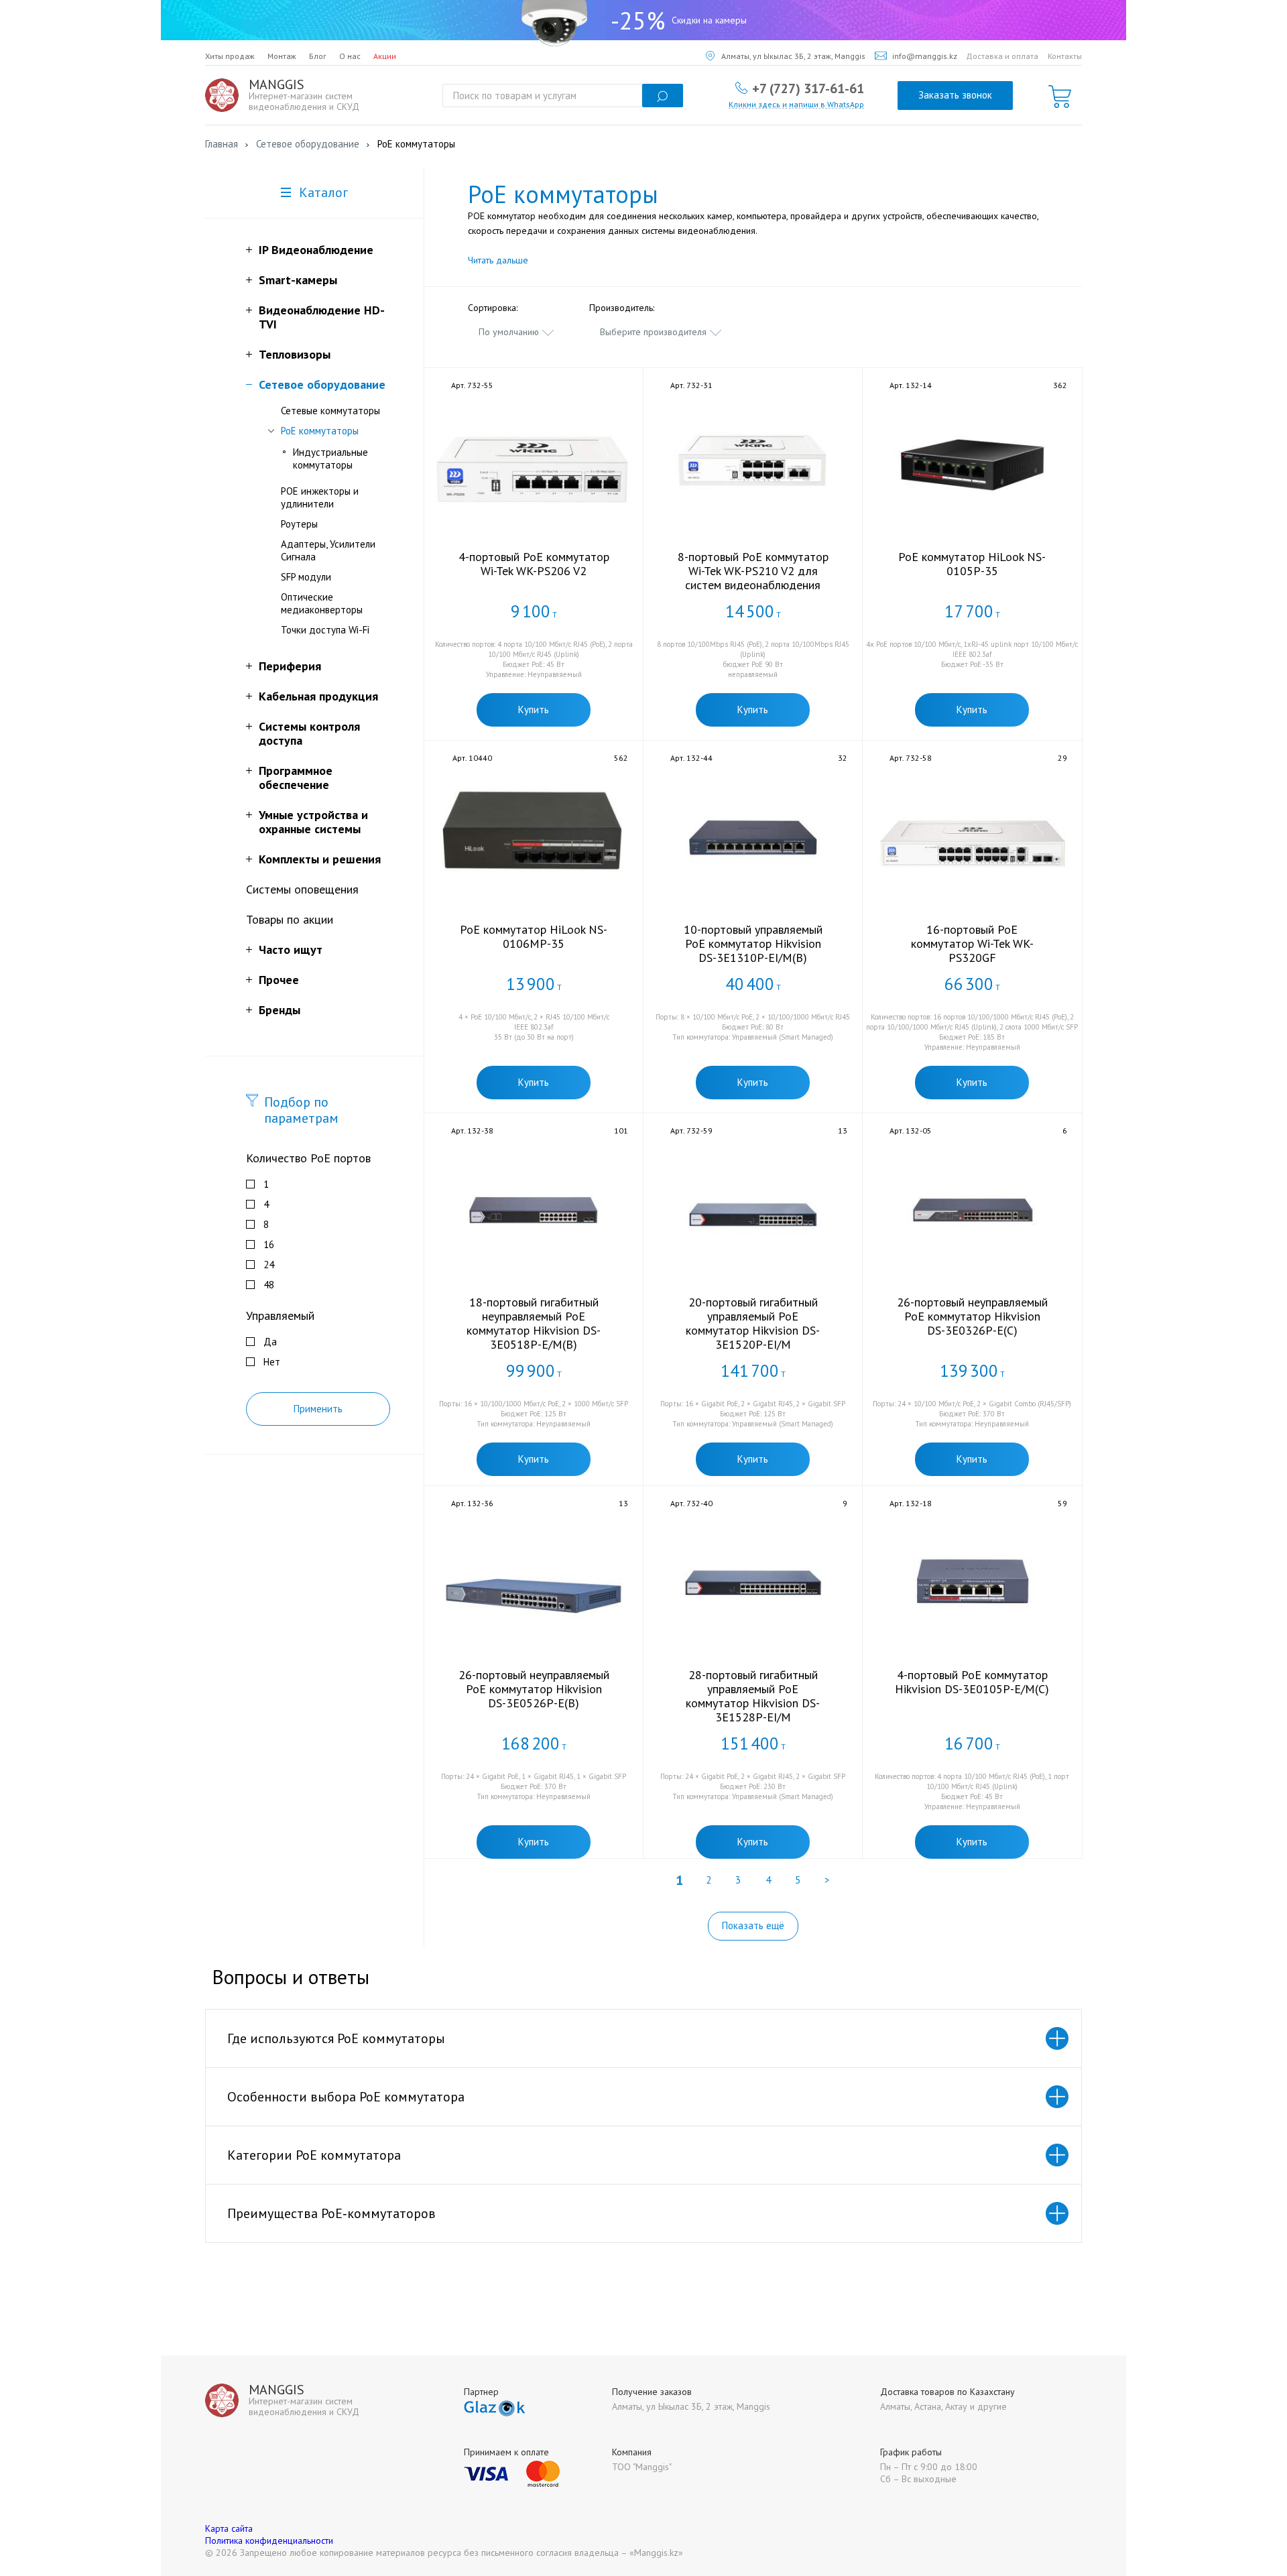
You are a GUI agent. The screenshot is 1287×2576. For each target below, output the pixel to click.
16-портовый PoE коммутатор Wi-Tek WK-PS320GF (972, 943)
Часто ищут (291, 949)
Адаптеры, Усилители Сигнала (328, 550)
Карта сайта (229, 2528)
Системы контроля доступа (309, 733)
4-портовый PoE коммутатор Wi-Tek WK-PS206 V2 (534, 564)
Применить (318, 1409)
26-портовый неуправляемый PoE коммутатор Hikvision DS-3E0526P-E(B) (534, 1689)
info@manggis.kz (925, 56)
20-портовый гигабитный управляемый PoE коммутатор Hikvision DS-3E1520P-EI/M (753, 1323)
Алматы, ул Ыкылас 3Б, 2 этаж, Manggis (793, 56)
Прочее (279, 980)
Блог (318, 56)
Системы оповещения (302, 889)
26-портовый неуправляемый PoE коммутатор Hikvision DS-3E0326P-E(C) (972, 1316)
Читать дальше (498, 260)
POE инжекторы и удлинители (320, 497)
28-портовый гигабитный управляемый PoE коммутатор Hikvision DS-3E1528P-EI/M (753, 1696)
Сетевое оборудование (322, 384)
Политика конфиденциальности (269, 2540)
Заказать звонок (955, 95)
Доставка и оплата (1002, 56)
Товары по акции (290, 919)
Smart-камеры (298, 280)
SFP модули (306, 577)
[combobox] (517, 332)
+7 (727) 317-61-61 (808, 88)
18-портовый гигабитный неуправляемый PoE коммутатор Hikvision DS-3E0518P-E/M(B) (534, 1323)
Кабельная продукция (318, 696)
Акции (385, 56)
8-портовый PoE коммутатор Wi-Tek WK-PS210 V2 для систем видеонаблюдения (753, 571)
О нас (350, 56)
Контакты (1065, 56)
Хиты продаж (230, 56)
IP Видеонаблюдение (316, 250)
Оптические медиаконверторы (322, 603)
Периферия (290, 666)
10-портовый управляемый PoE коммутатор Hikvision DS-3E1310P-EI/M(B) (753, 943)
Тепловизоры (295, 354)
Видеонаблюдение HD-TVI (322, 317)
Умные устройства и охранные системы (313, 822)
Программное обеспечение (296, 778)
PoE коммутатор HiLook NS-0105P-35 (972, 564)
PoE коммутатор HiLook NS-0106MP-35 (534, 936)
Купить (534, 710)
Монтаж (282, 56)
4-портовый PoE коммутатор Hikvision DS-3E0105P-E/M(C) (972, 1682)
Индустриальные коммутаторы (330, 458)
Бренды (280, 1010)
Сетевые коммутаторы (330, 411)
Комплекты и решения (320, 859)
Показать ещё (753, 1925)
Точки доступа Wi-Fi (325, 630)
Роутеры (299, 524)
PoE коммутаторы (320, 431)
